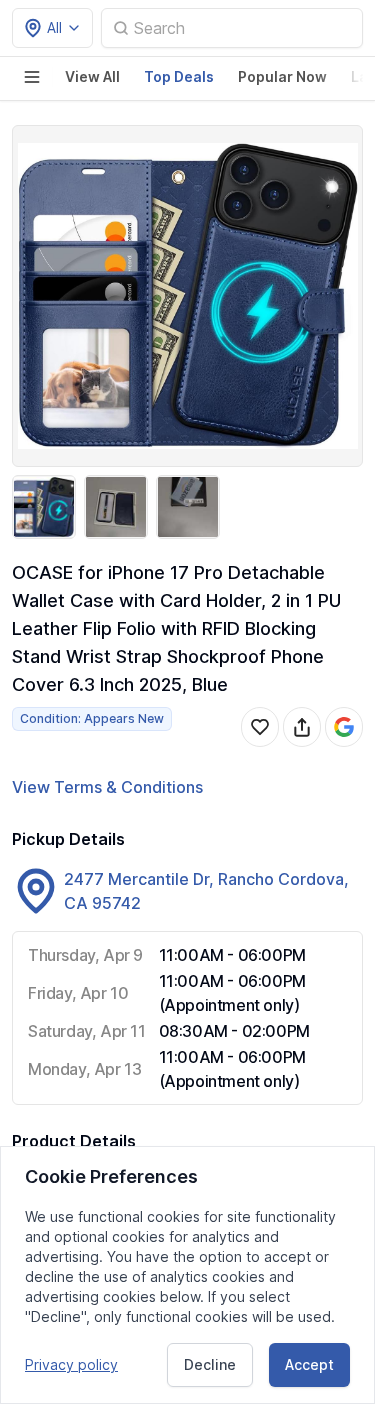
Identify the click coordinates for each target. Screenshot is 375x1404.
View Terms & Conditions (107, 787)
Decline (210, 1364)
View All (92, 76)
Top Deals (179, 76)
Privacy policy (71, 1364)
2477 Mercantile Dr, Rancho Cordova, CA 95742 (206, 891)
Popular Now (282, 76)
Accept (309, 1364)
